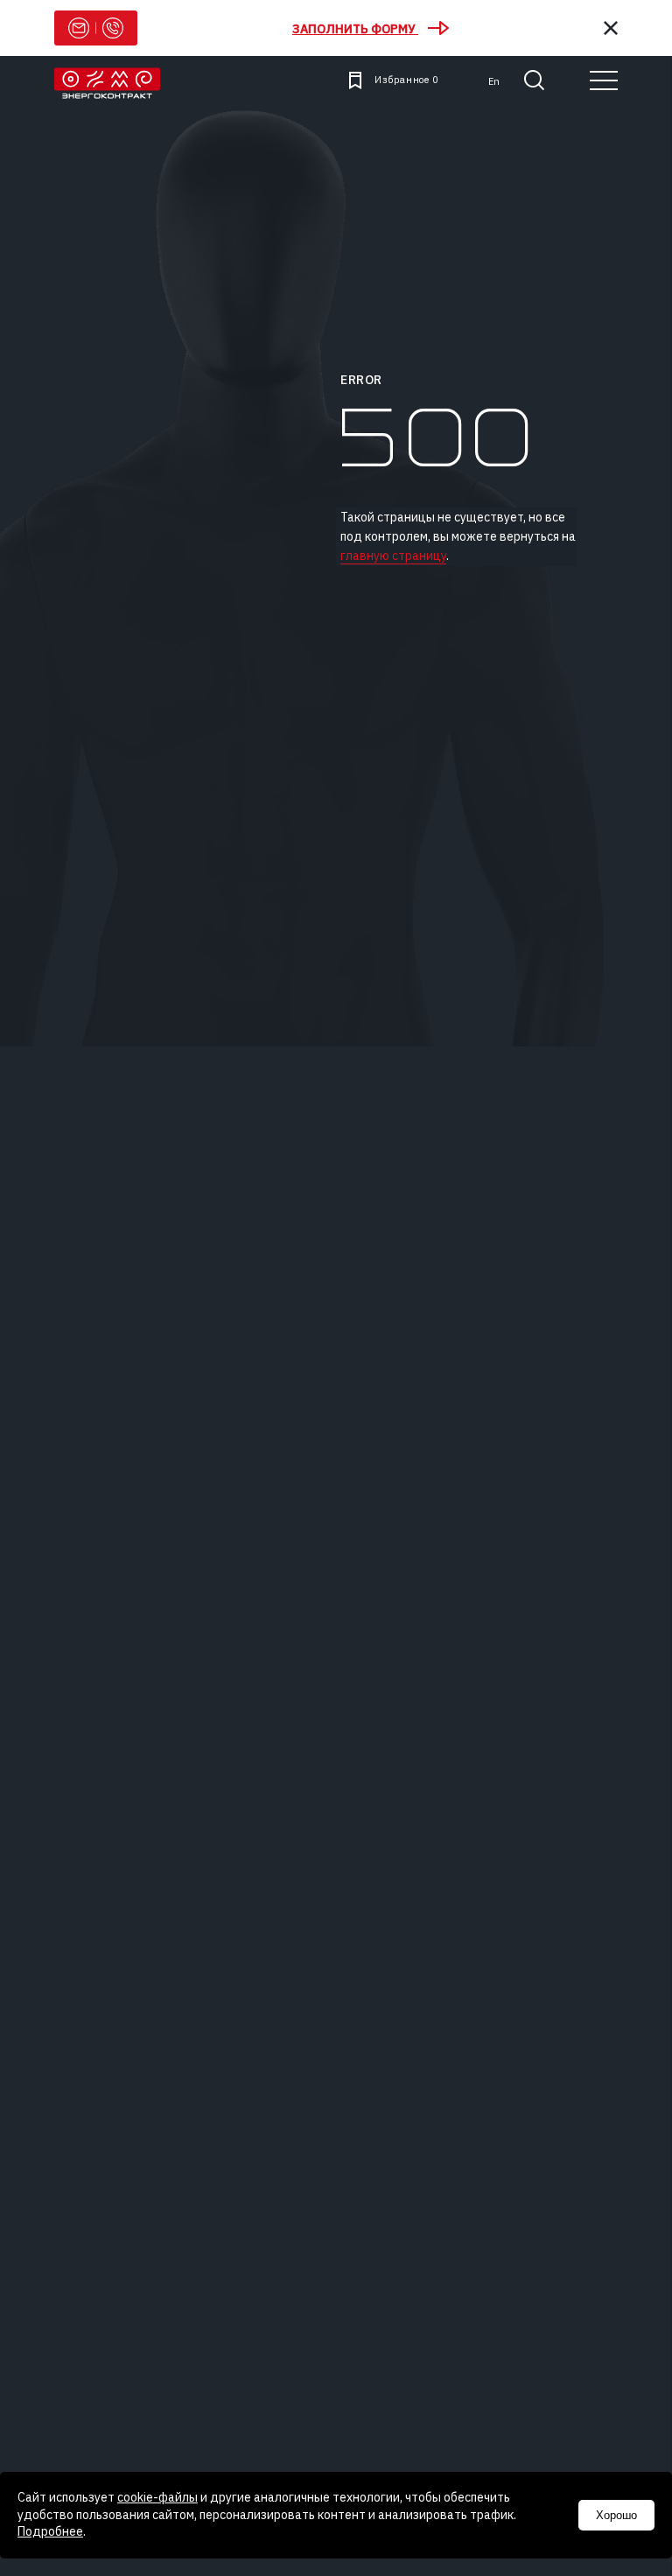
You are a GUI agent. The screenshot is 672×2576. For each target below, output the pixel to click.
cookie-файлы (157, 2497)
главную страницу (393, 556)
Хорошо (616, 2515)
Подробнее (50, 2531)
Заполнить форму (355, 28)
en (494, 81)
